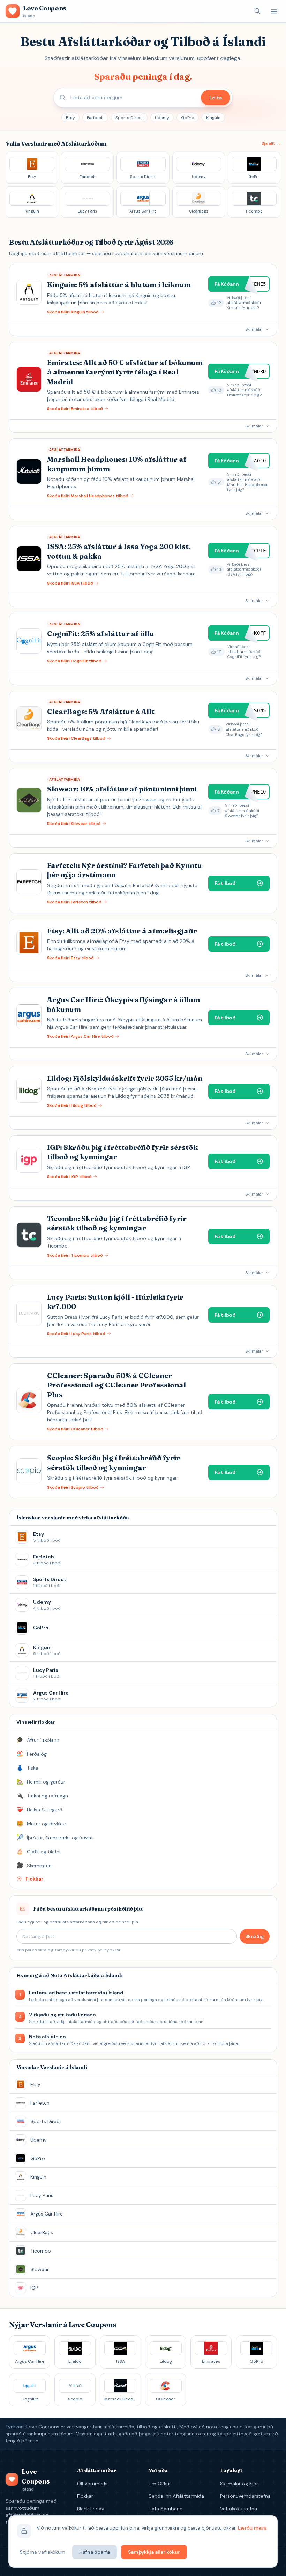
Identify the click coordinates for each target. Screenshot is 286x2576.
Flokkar (85, 2496)
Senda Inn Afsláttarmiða (176, 2496)
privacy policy (95, 1950)
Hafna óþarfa (95, 2552)
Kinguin (213, 118)
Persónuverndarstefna (245, 2496)
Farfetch (95, 118)
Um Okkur (160, 2484)
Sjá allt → (271, 143)
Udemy (162, 118)
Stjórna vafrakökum (43, 2552)
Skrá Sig (255, 1936)
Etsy (70, 118)
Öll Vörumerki (92, 2484)
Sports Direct (129, 118)
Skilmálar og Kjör (239, 2484)
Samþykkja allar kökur (154, 2552)
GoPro (188, 118)
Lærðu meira (252, 2528)
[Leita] (257, 11)
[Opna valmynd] (274, 11)
